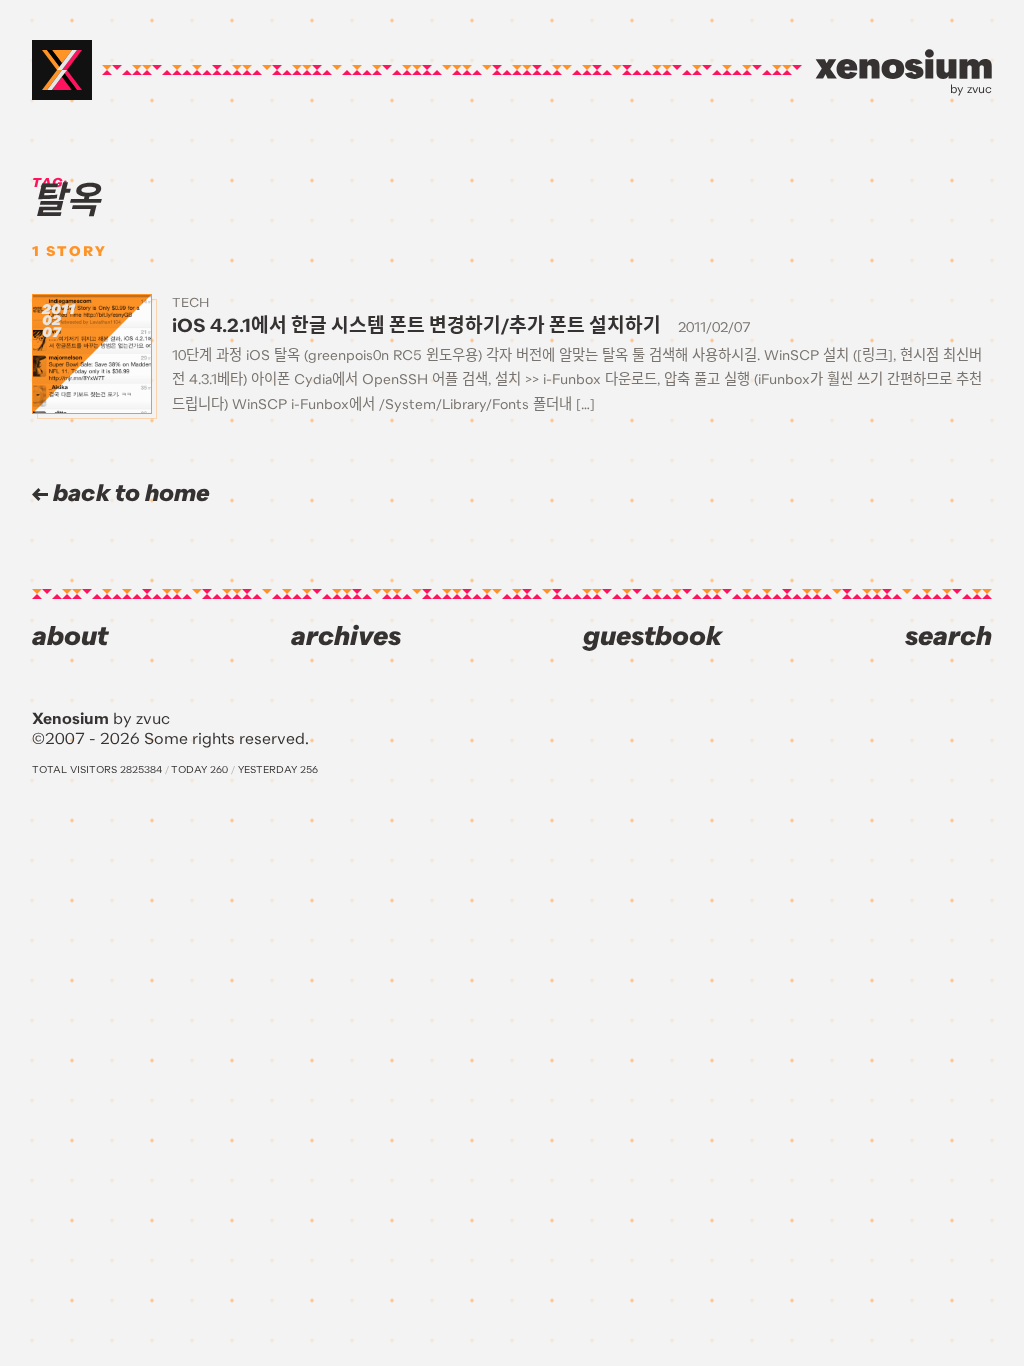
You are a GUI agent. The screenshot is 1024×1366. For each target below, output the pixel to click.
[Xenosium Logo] (62, 70)
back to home (129, 493)
